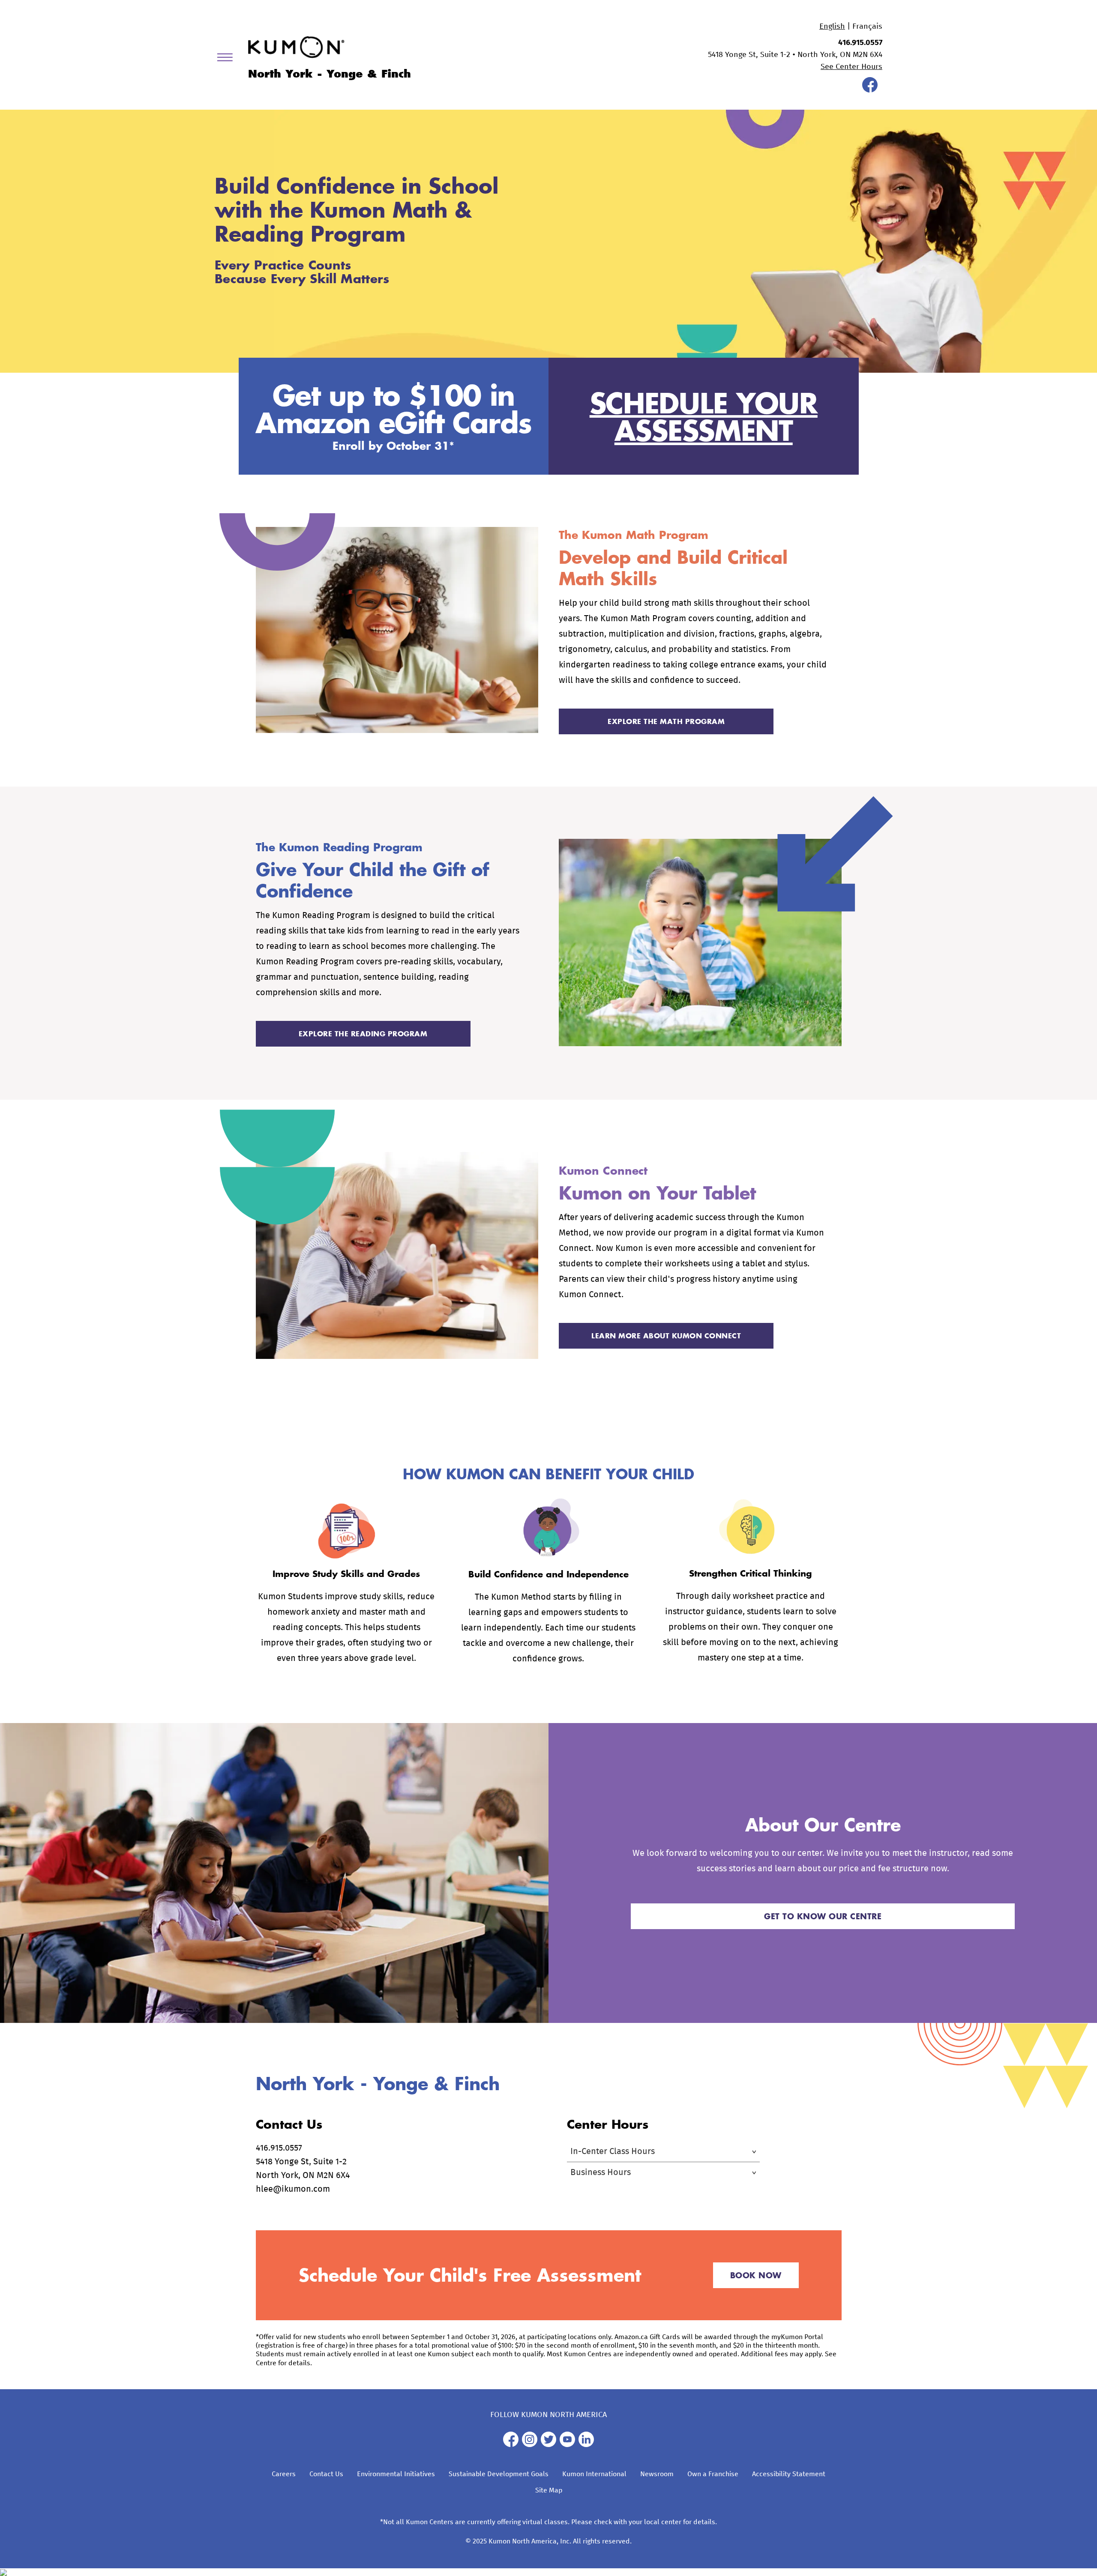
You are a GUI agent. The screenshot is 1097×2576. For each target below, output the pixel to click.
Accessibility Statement (789, 2474)
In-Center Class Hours (613, 2151)
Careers (284, 2474)
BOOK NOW (756, 2275)
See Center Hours (851, 67)
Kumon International (594, 2474)
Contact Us (326, 2474)
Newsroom (657, 2474)
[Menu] (228, 59)
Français (867, 27)
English (832, 27)
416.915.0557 (860, 43)
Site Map (549, 2490)
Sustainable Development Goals (499, 2474)
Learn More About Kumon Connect (666, 1336)
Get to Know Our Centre (823, 1916)
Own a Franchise (713, 2474)
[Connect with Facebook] (870, 90)
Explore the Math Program (666, 721)
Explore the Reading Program (363, 1034)
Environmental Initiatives (396, 2474)
